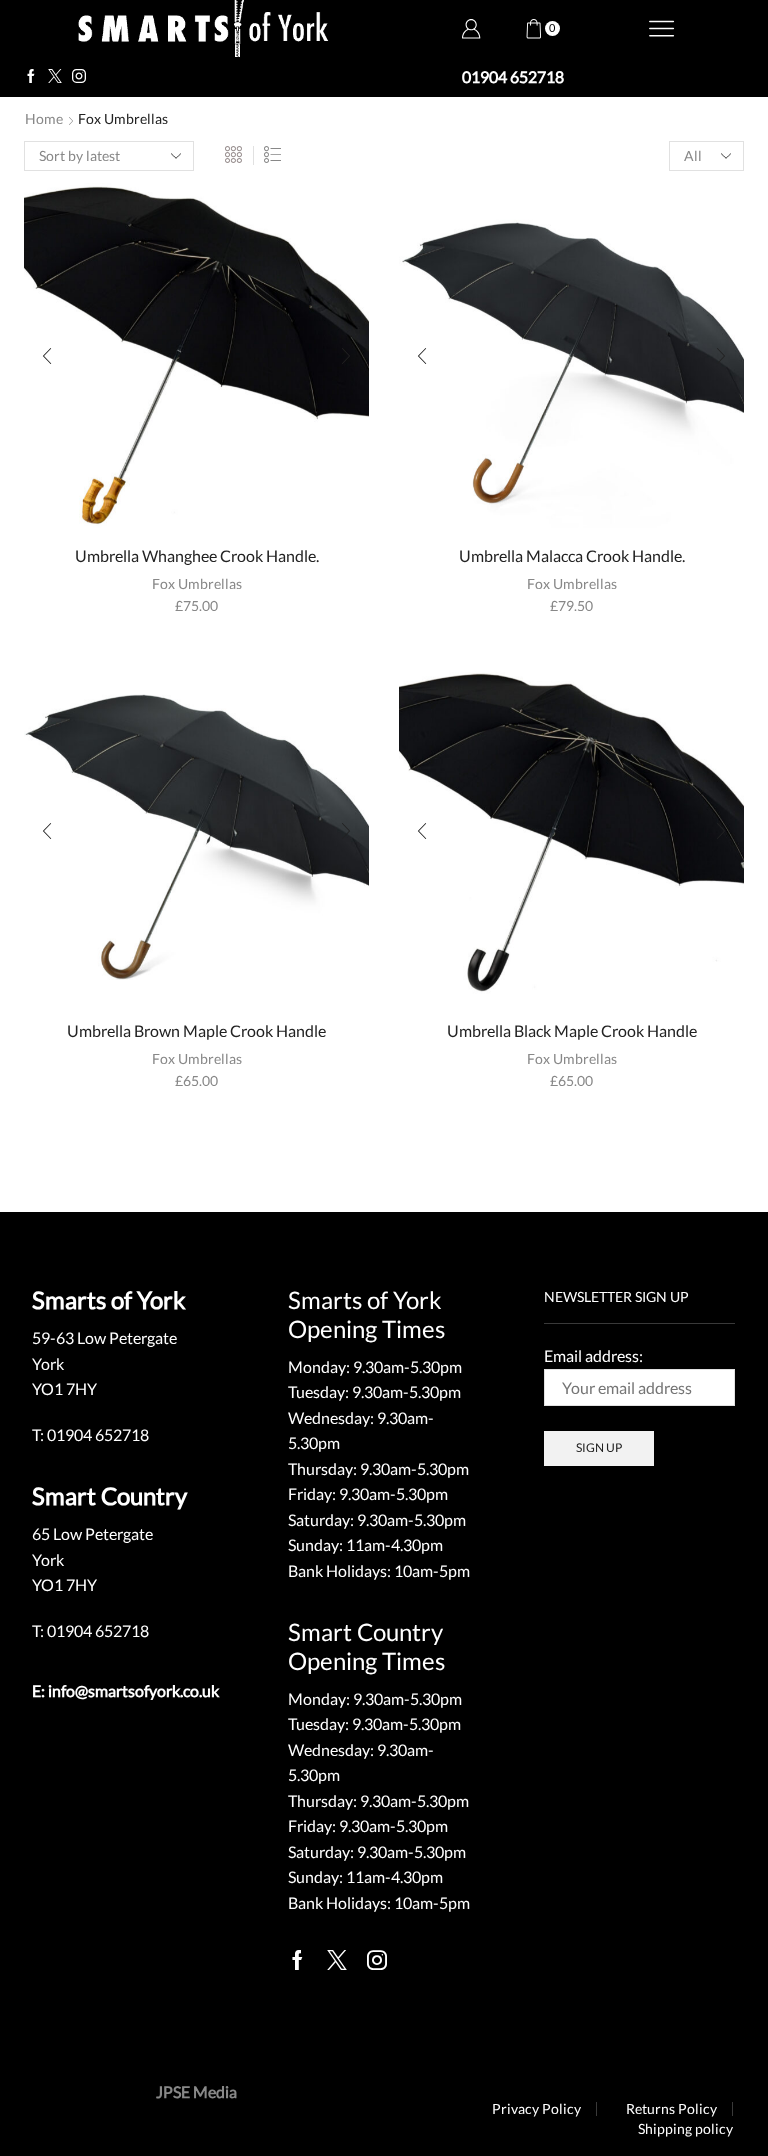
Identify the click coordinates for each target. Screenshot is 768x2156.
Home (44, 118)
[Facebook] (31, 77)
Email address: (593, 1355)
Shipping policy (685, 2129)
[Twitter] (55, 77)
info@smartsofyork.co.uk (133, 1690)
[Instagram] (79, 77)
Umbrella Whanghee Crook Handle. (197, 555)
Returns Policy (671, 2109)
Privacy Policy (536, 2109)
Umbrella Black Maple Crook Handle (572, 1030)
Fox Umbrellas (197, 583)
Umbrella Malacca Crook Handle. (572, 555)
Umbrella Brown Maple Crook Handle (196, 1030)
